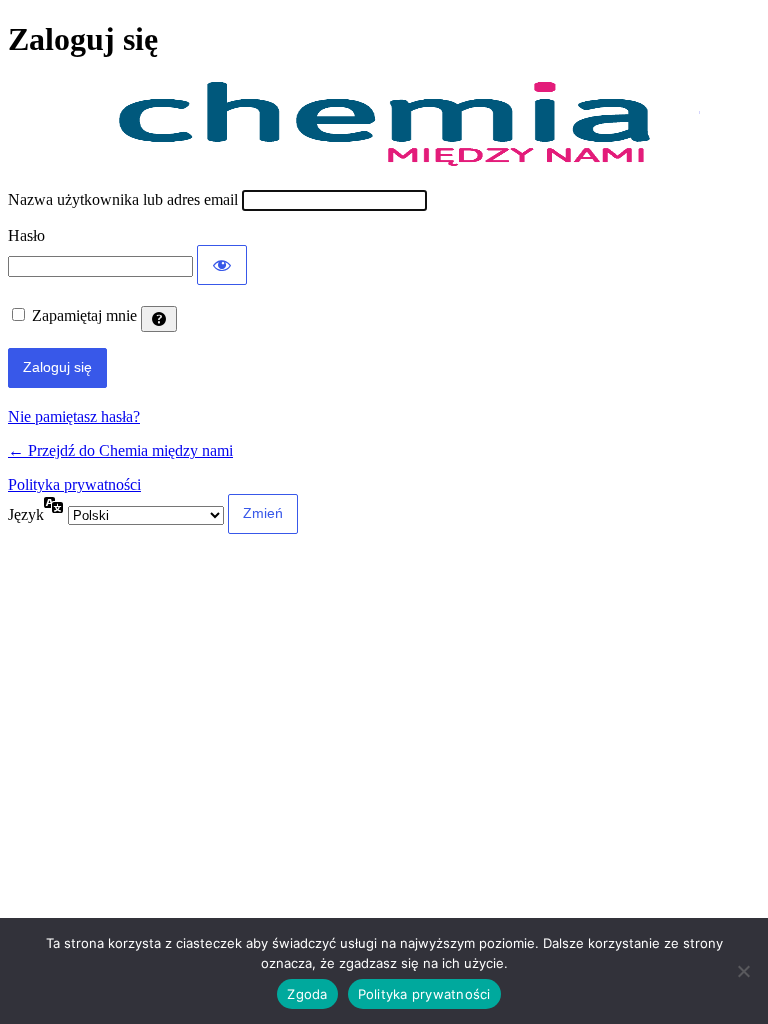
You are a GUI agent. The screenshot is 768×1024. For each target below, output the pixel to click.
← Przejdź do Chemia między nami (120, 450)
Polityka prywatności (74, 484)
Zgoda (307, 994)
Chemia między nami (384, 124)
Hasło (26, 235)
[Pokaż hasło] (222, 265)
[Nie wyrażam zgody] (743, 971)
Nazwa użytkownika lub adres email (123, 199)
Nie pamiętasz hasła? (74, 416)
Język (26, 514)
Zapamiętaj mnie (84, 315)
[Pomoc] (159, 319)
